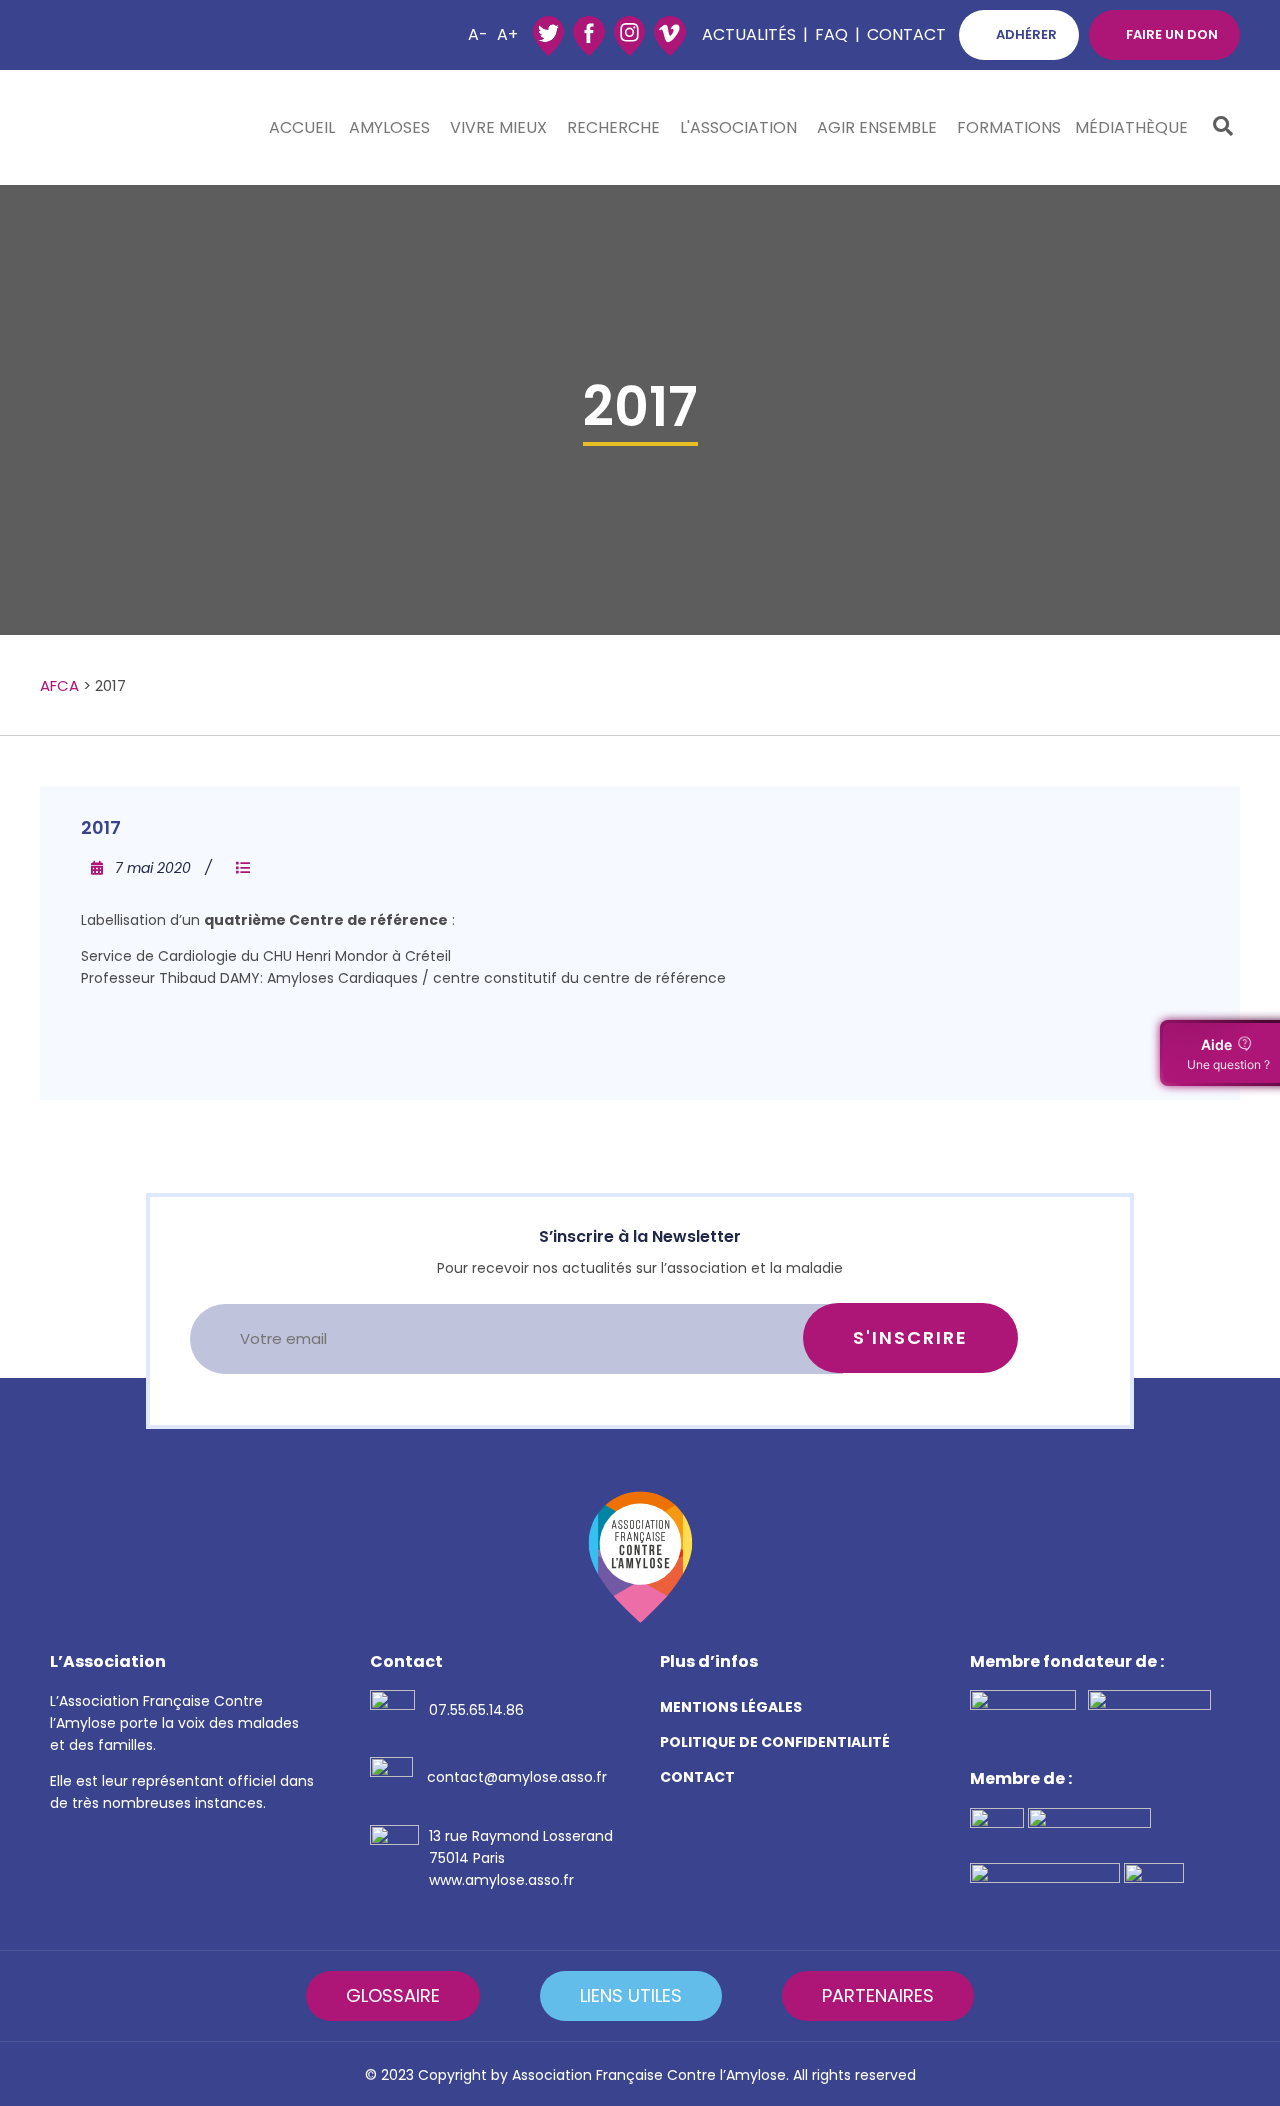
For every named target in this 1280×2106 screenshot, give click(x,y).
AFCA (59, 685)
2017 (101, 827)
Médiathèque (1131, 127)
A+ (507, 34)
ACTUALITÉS (749, 34)
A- (478, 34)
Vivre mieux (498, 127)
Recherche (613, 127)
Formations (1009, 127)
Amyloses (389, 127)
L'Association (738, 127)
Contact (906, 34)
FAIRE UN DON (1172, 34)
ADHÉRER (1026, 34)
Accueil (302, 127)
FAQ (831, 34)
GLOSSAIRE (393, 1995)
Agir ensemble (877, 127)
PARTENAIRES (878, 1995)
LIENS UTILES (631, 1995)
